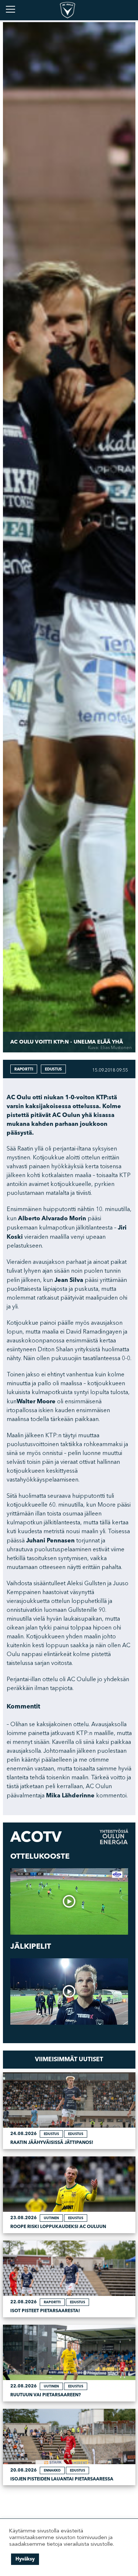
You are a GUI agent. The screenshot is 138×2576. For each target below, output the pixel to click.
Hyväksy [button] (25, 2559)
